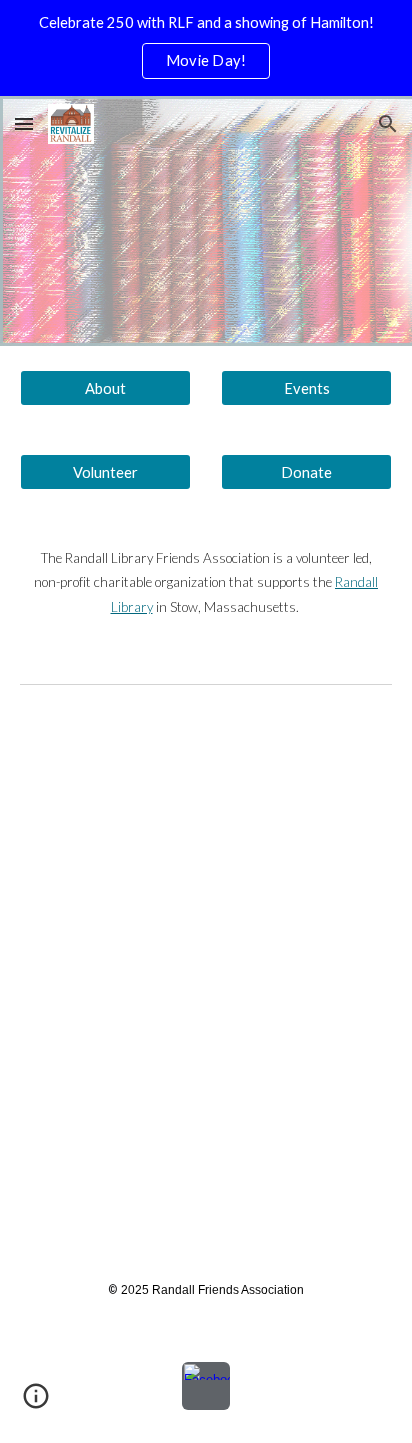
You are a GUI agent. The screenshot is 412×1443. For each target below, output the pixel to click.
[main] (206, 582)
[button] (24, 123)
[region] (206, 48)
